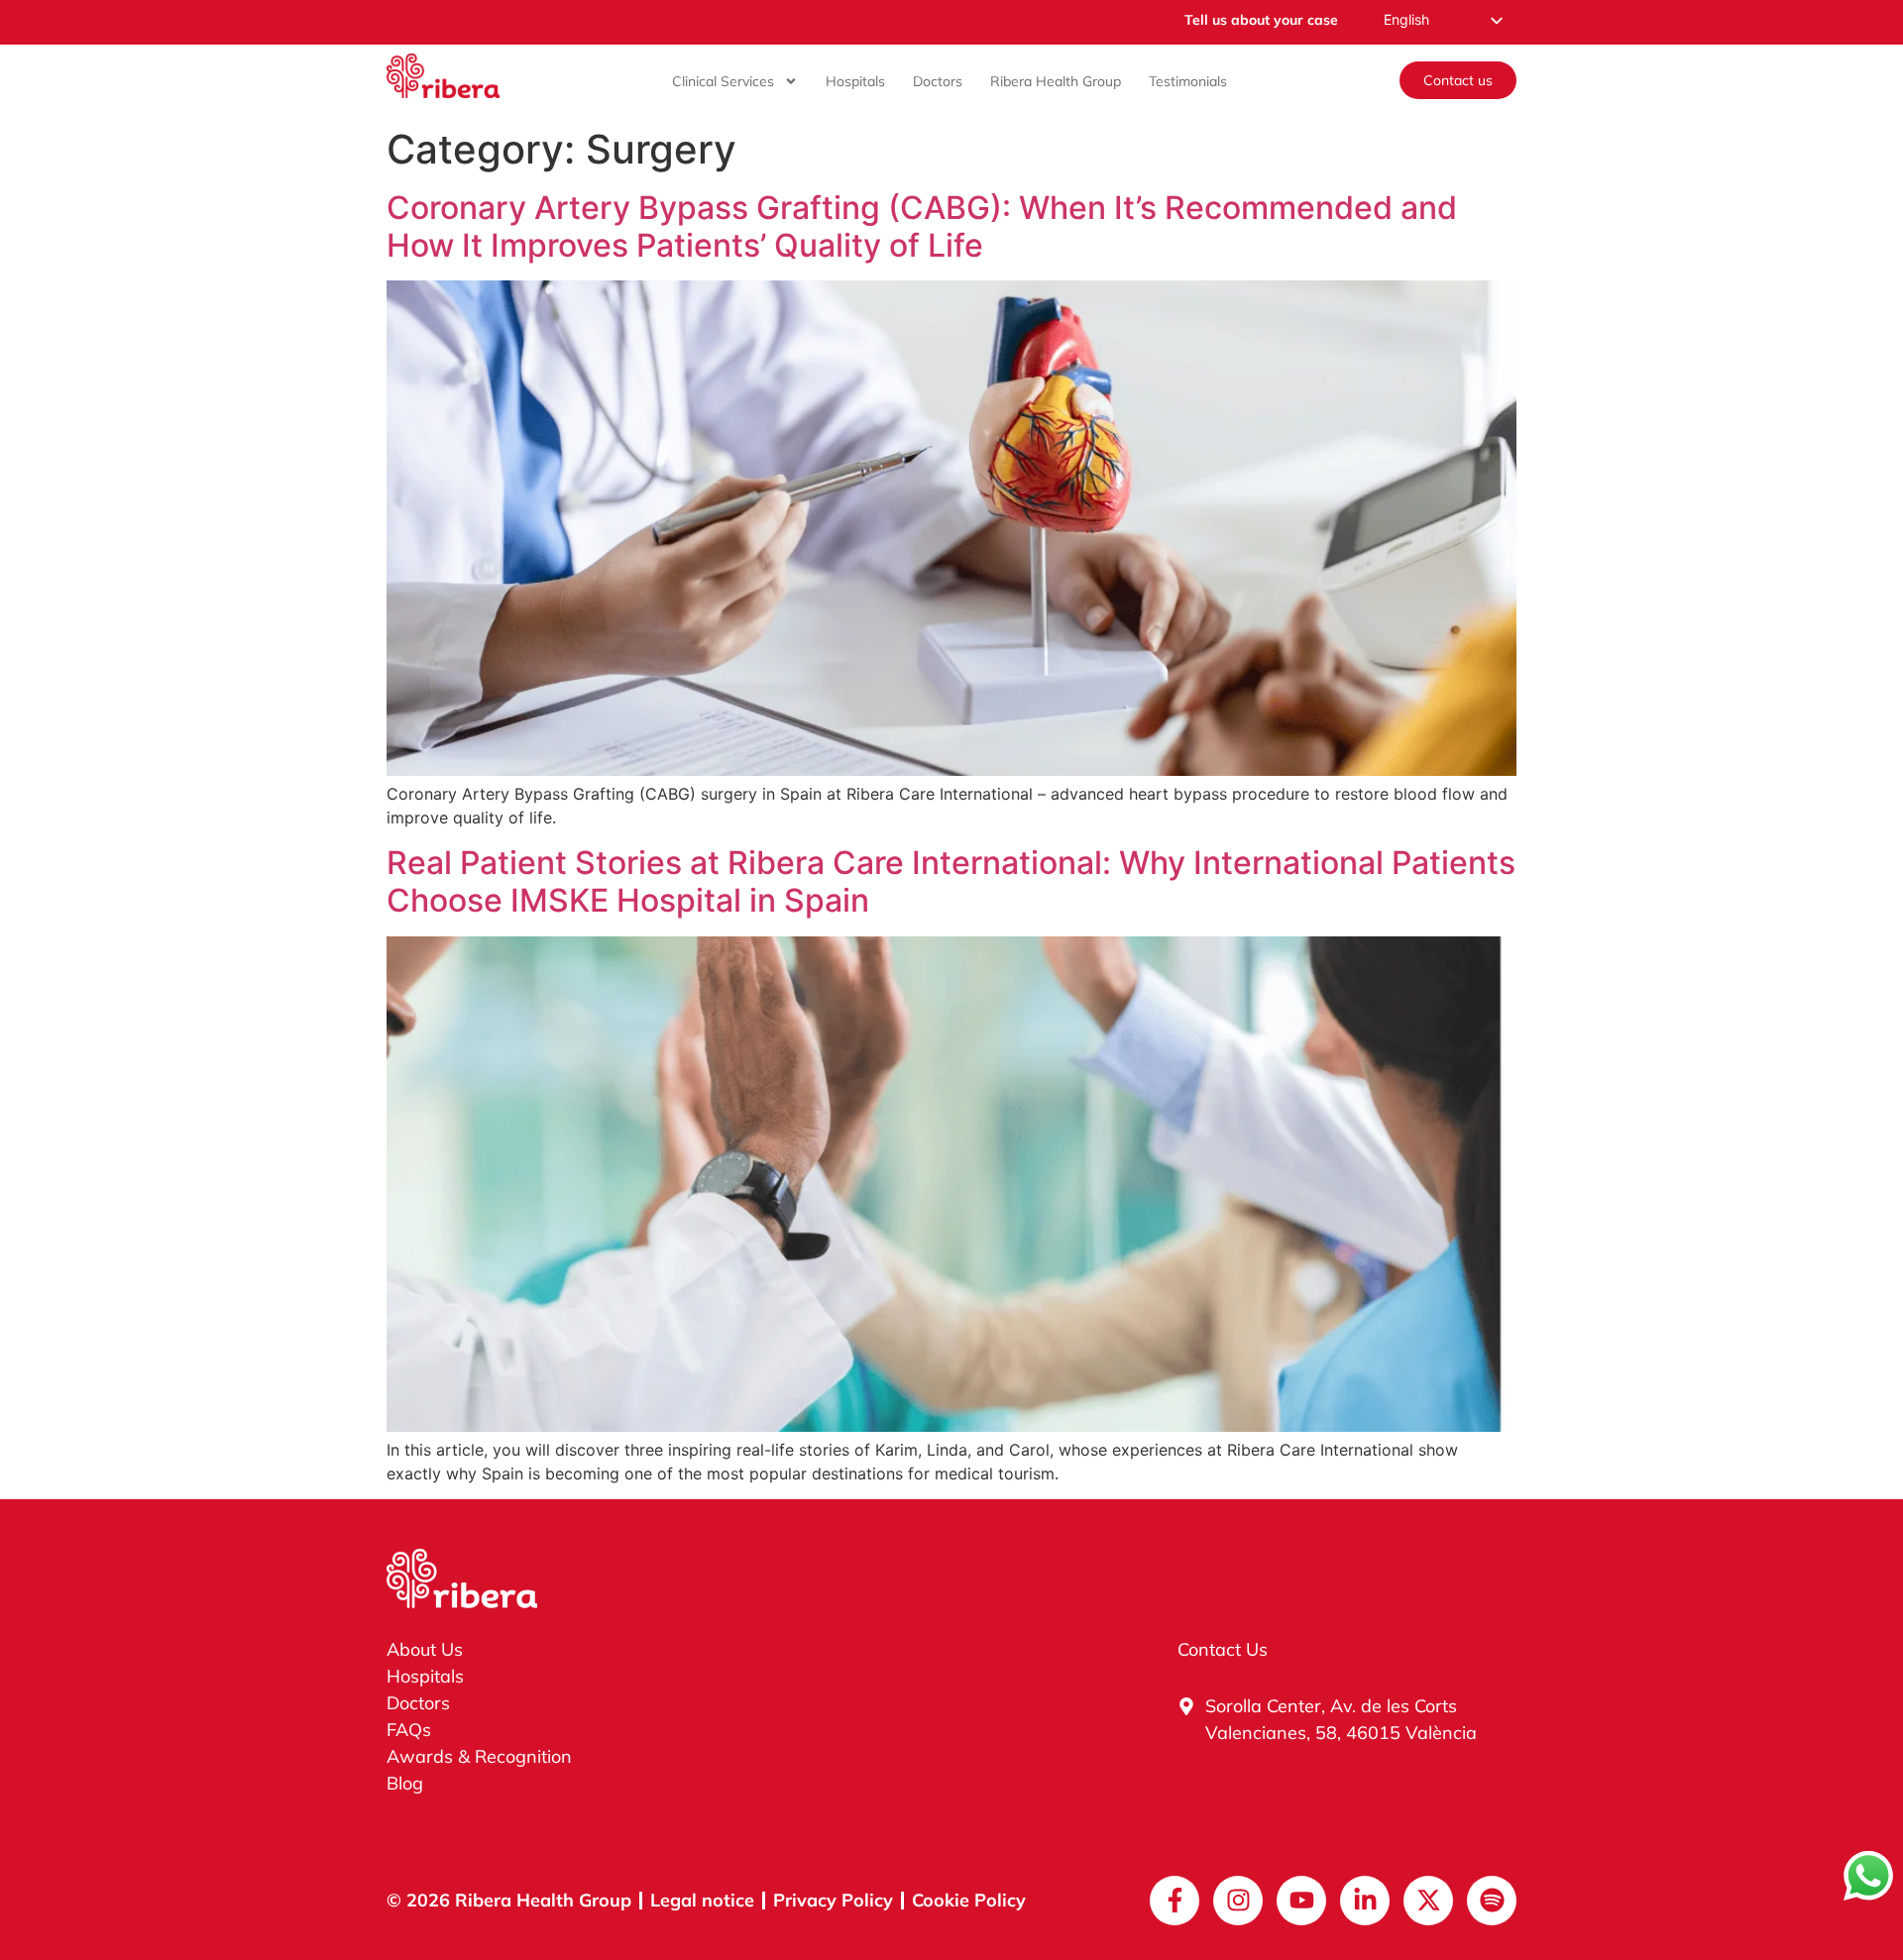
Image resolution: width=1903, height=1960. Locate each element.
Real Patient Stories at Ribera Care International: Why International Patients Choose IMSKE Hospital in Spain (951, 881)
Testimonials (1188, 81)
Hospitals (855, 81)
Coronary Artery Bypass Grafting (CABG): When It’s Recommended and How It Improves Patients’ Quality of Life (922, 226)
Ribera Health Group (1056, 81)
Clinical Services (723, 81)
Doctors (938, 81)
